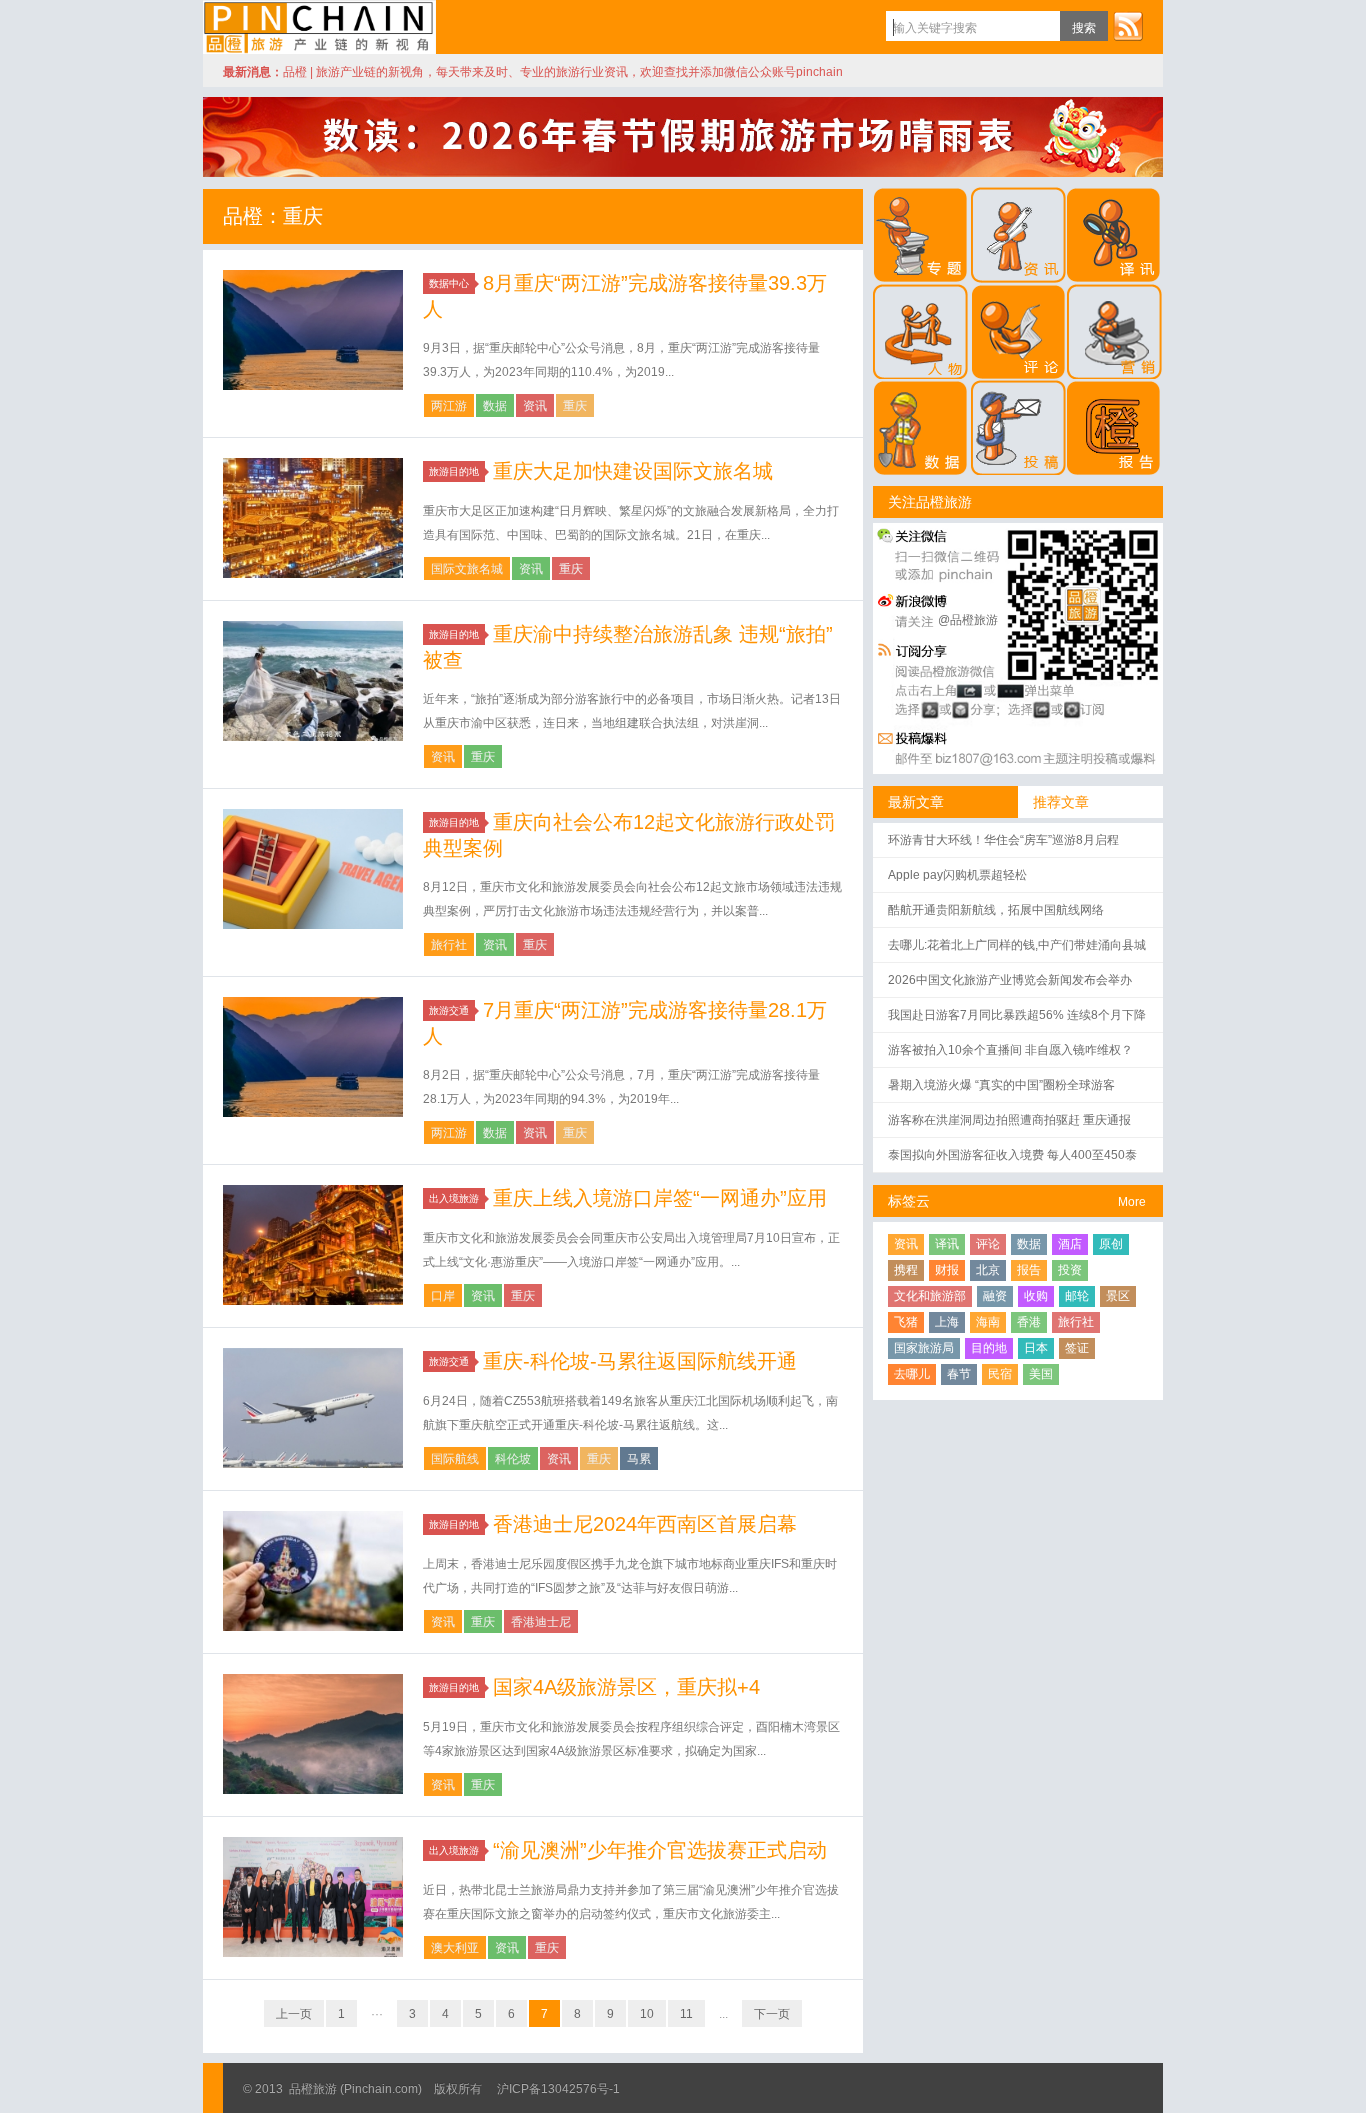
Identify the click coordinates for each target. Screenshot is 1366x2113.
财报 (947, 1270)
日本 (1036, 1348)
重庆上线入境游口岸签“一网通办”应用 (660, 1198)
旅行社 (449, 945)
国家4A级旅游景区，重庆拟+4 (626, 1687)
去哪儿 (912, 1374)
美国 (1041, 1374)
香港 (1029, 1322)
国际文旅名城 (467, 569)
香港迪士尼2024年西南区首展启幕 (645, 1524)
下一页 (772, 2014)
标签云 (909, 1201)
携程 (906, 1270)
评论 (988, 1244)
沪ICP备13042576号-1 (558, 2089)
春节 (959, 1374)
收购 (1036, 1296)
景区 (1118, 1296)
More (1132, 1202)
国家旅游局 (924, 1348)
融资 (995, 1296)
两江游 (449, 406)
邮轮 (1077, 1296)
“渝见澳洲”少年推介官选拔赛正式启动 (660, 1850)
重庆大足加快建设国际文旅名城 (633, 471)
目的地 (989, 1348)
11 (686, 2014)
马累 (639, 1459)
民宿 (1000, 1374)
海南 (988, 1322)
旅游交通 (449, 1010)
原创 (1111, 1244)
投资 (1070, 1270)
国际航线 (455, 1459)
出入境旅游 (454, 1198)
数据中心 (449, 283)
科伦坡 (513, 1459)
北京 (988, 1270)
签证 (1077, 1348)
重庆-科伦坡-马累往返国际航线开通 (640, 1361)
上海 (947, 1322)
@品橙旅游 (968, 620)
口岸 (443, 1296)
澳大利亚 (455, 1948)
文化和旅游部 (930, 1296)
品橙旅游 (319, 27)
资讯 (535, 406)
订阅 (1128, 26)
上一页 (294, 2014)
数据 (495, 406)
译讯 (947, 1244)
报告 (1029, 1270)
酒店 (1070, 1244)
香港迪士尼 (541, 1622)
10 (647, 2014)
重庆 (575, 406)
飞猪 (906, 1322)
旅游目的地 (454, 471)
